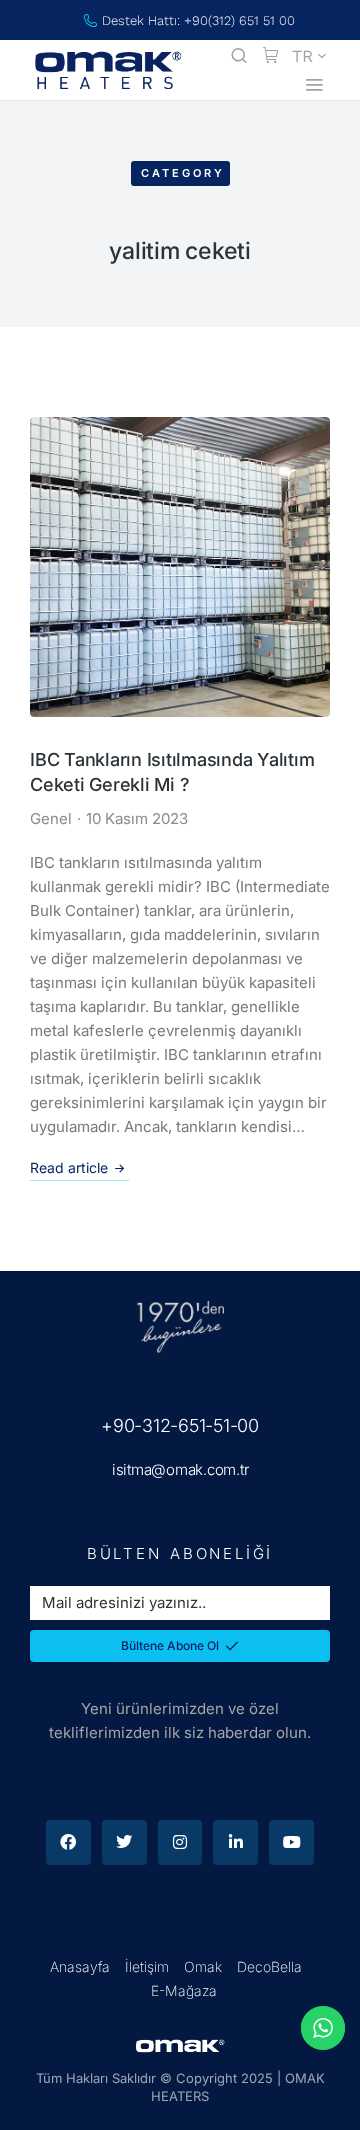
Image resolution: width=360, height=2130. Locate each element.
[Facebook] (68, 1842)
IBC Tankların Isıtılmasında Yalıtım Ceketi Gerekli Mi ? (172, 772)
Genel (51, 818)
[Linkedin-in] (235, 1842)
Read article (69, 1167)
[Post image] (180, 567)
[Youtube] (291, 1842)
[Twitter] (124, 1842)
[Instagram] (180, 1842)
